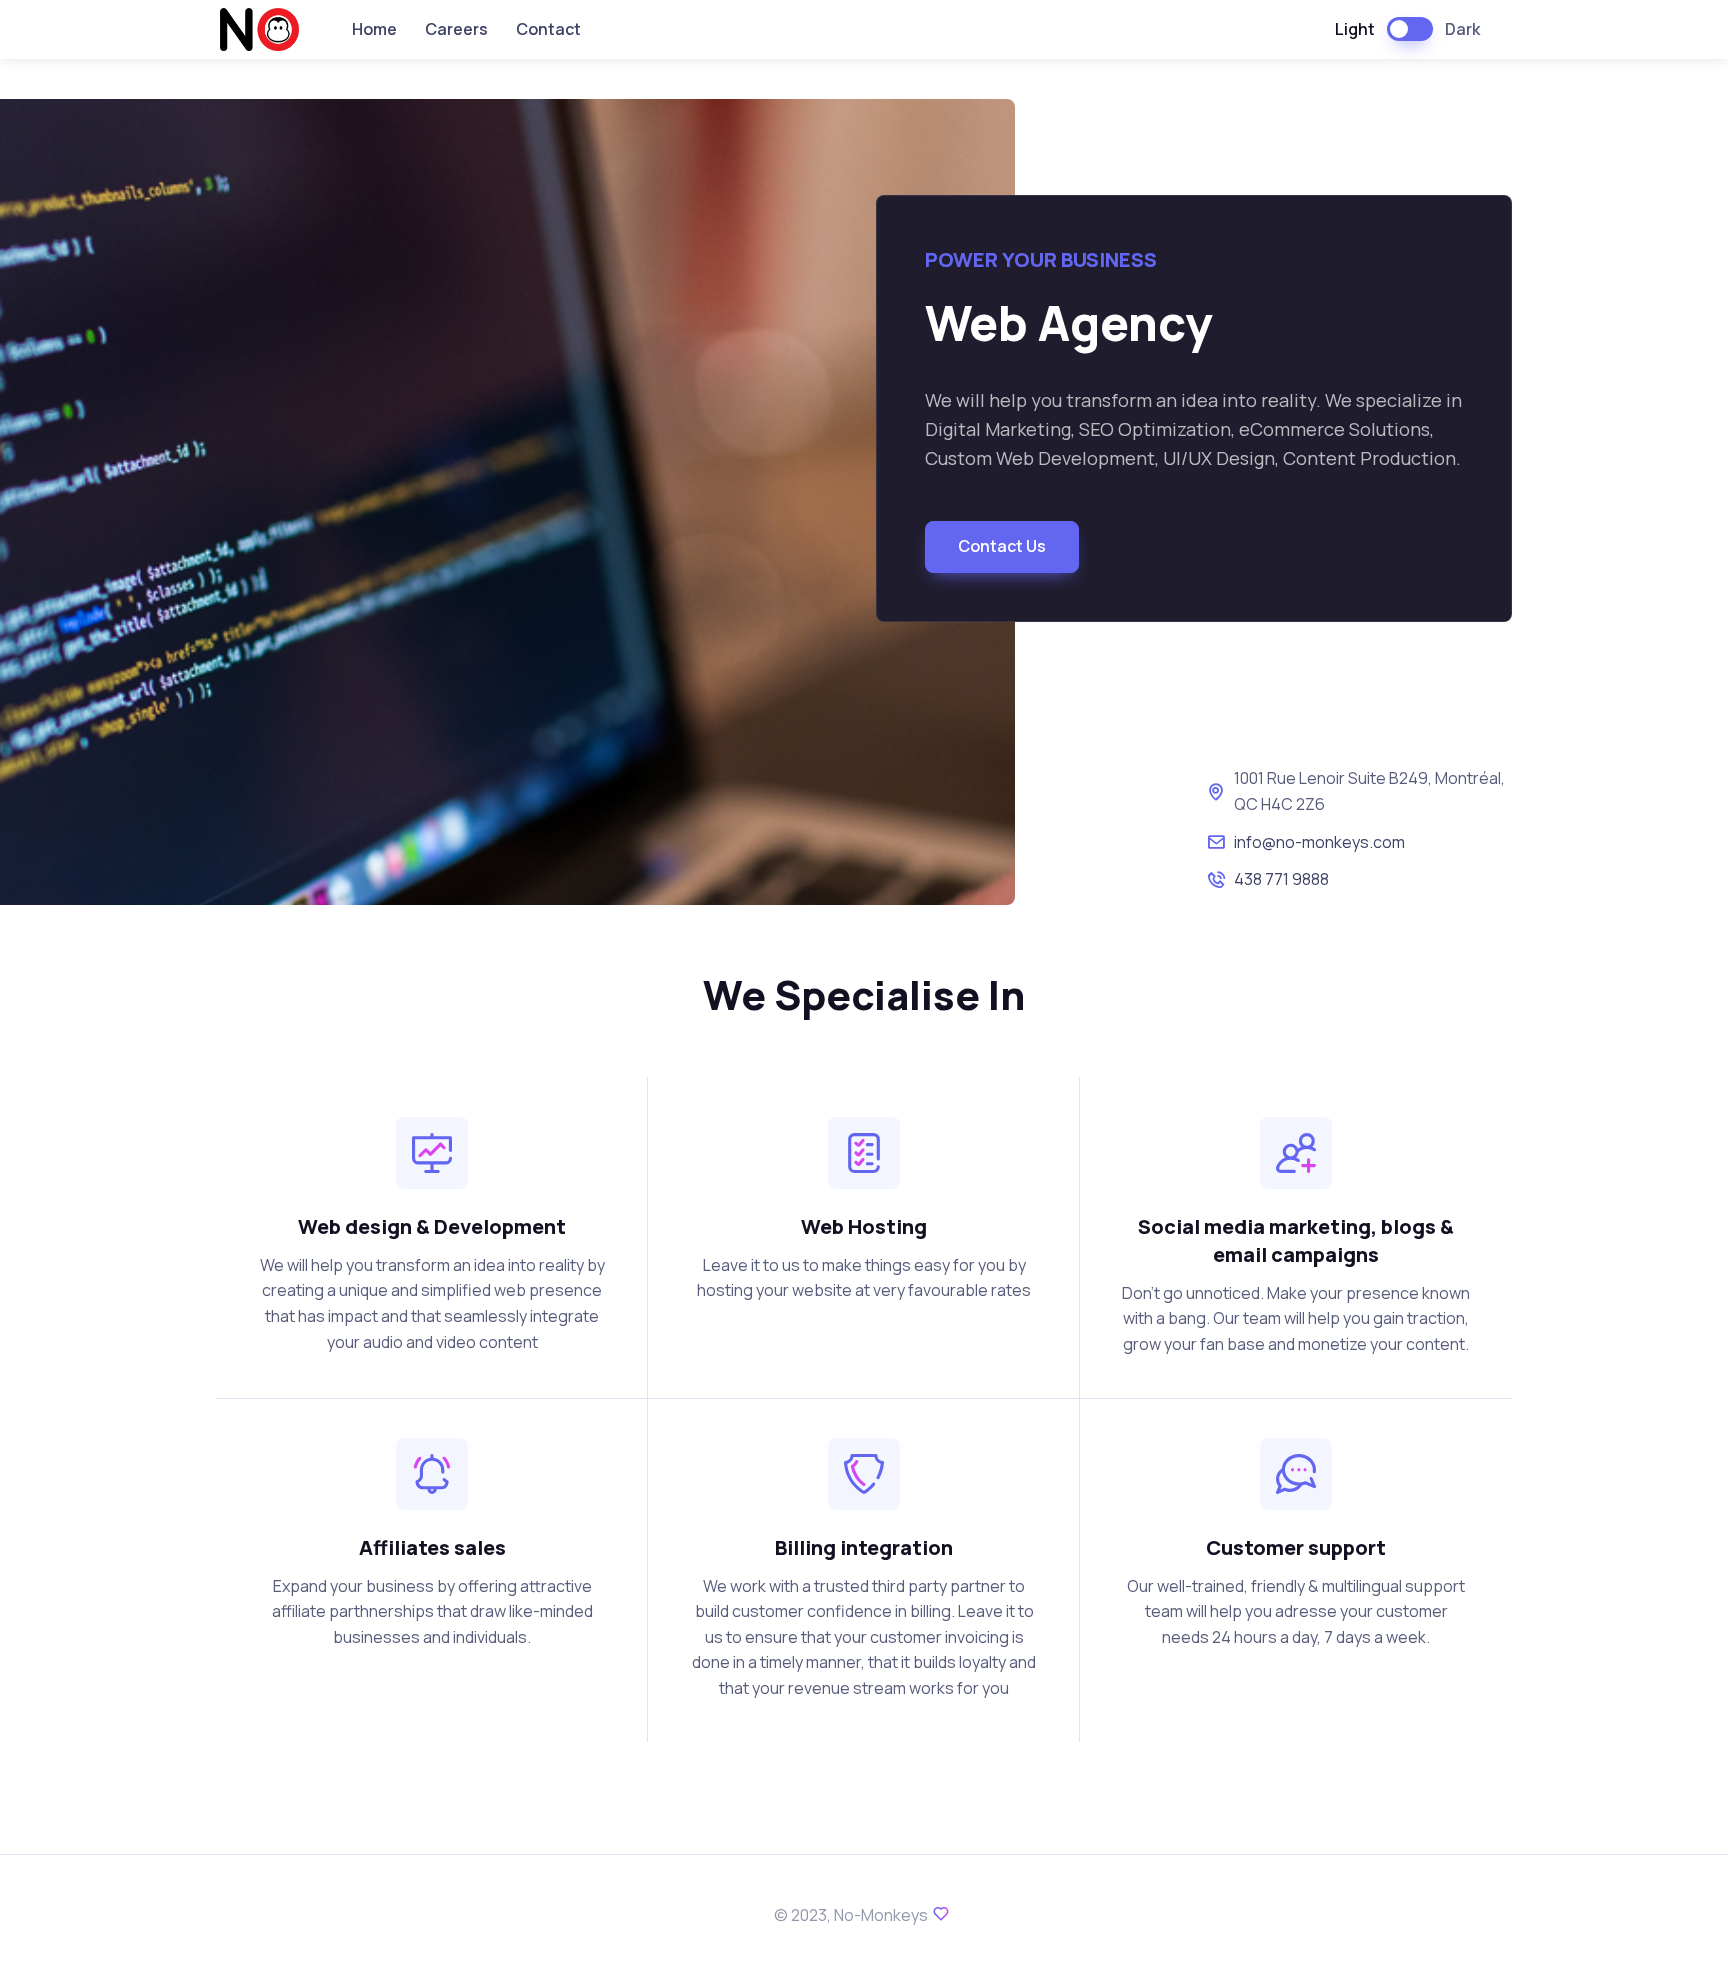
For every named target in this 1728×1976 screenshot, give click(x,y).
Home (374, 29)
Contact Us (1002, 546)
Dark (1462, 29)
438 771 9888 (1281, 879)
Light (1355, 29)
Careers (456, 29)
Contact (548, 29)
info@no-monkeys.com (1319, 842)
